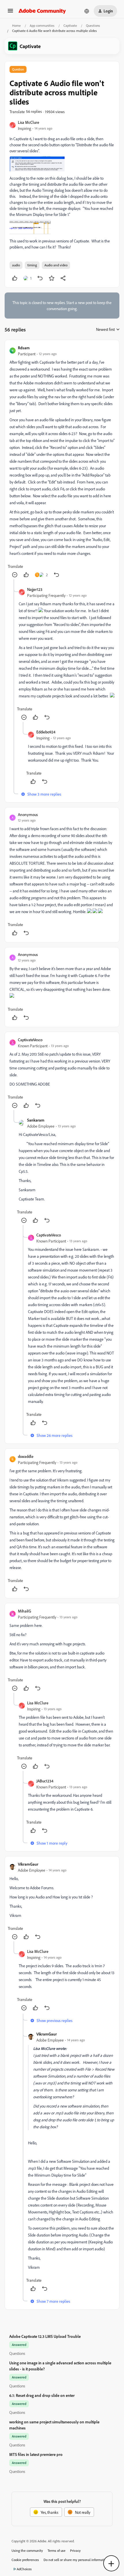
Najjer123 (35, 589)
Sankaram (36, 1120)
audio (16, 265)
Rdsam (24, 348)
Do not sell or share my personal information (76, 2560)
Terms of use (57, 2551)
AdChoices (24, 2569)
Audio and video (56, 265)
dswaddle (26, 1456)
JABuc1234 (45, 1781)
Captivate (70, 25)
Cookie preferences (25, 2560)
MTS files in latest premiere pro (36, 2454)
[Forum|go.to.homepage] (42, 11)
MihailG (25, 1611)
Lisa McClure (29, 122)
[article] (62, 462)
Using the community (27, 2551)
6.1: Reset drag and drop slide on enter (42, 2395)
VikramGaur (28, 1864)
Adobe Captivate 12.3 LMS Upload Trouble (45, 2336)
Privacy (75, 2551)
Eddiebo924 (46, 732)
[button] (10, 13)
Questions (93, 25)
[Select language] (87, 11)
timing (32, 265)
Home (16, 25)
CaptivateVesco (30, 1040)
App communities (42, 25)
